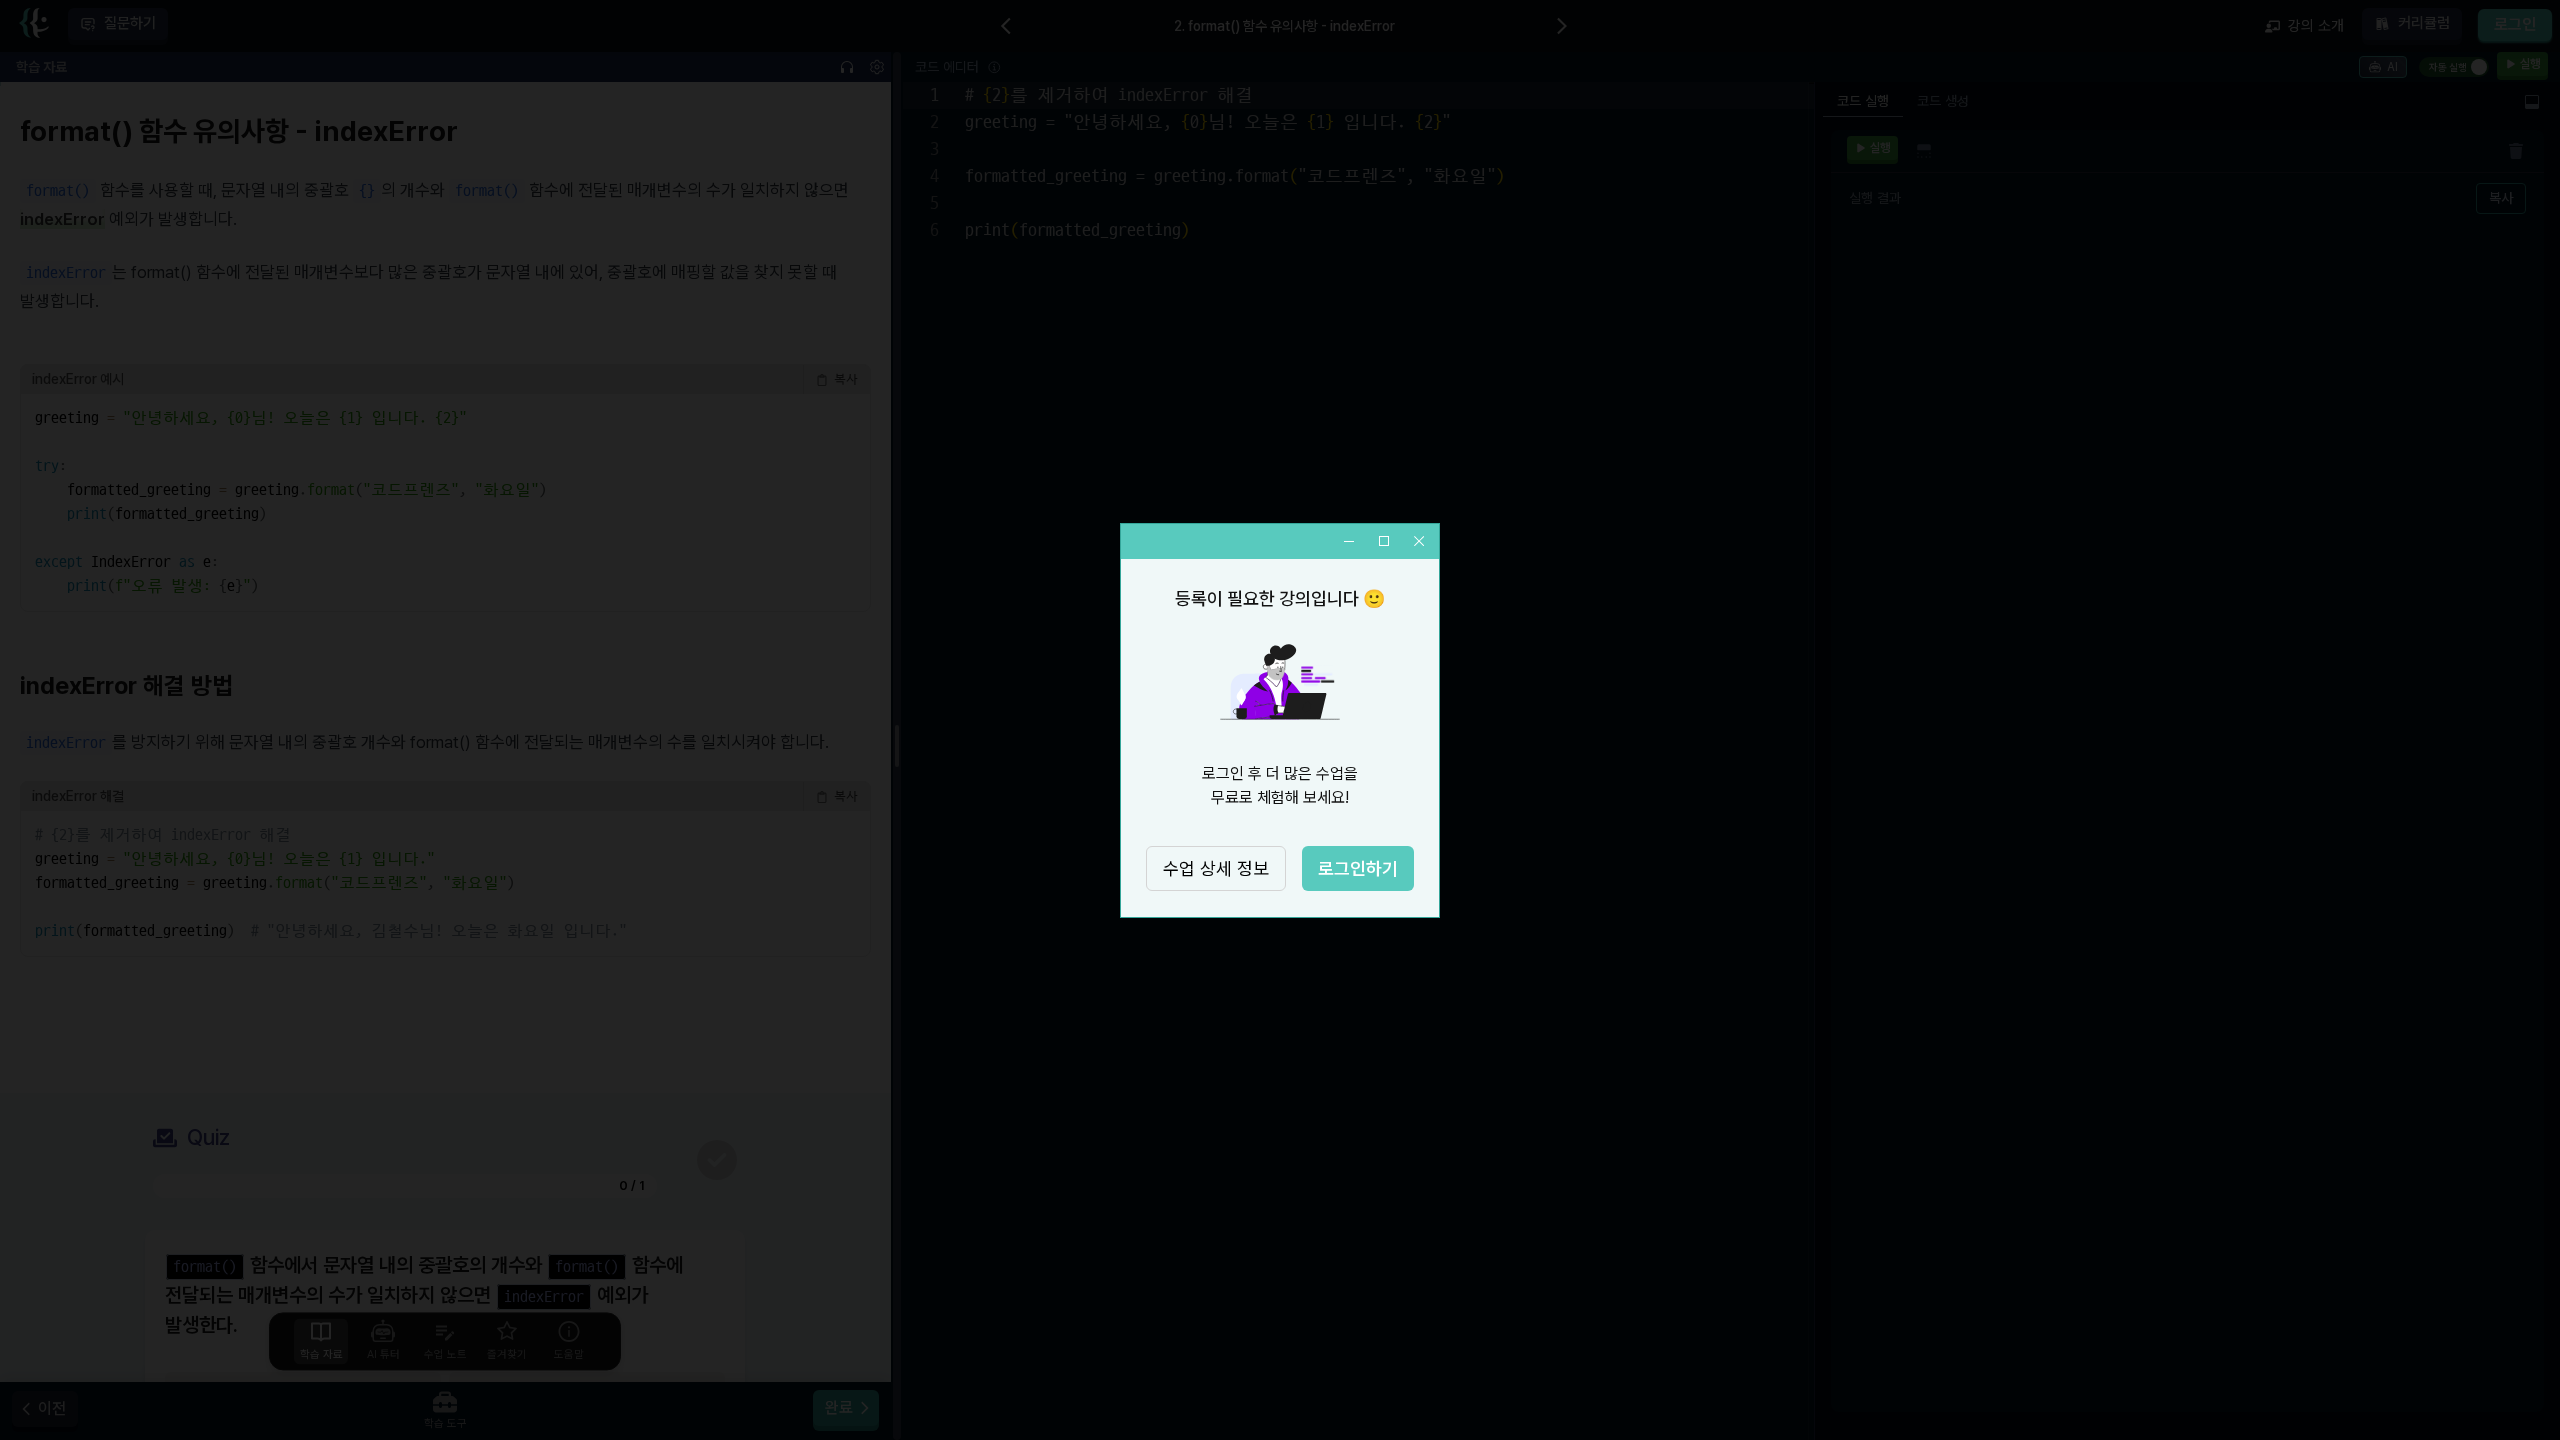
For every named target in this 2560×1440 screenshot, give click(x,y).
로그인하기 (1358, 868)
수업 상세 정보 (1216, 868)
